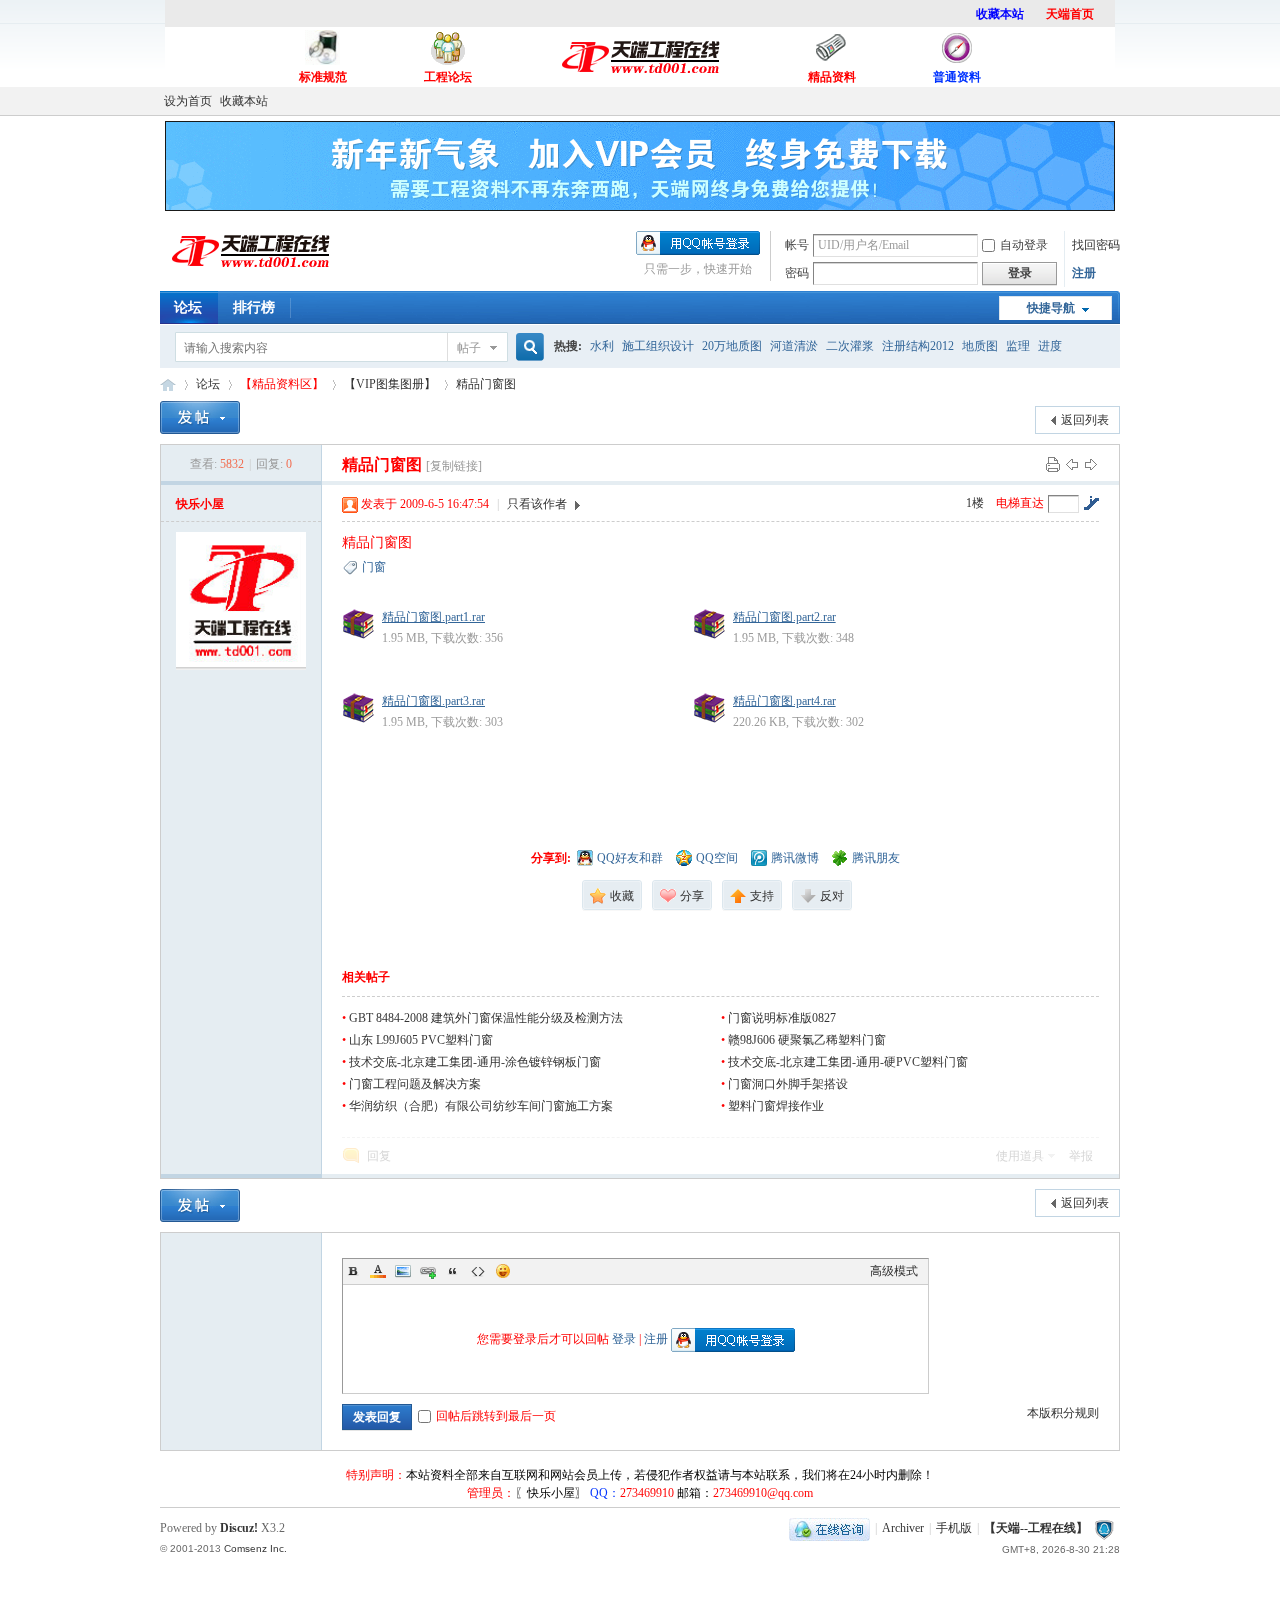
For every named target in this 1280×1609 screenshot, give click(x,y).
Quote (453, 1271)
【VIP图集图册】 (390, 384)
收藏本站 (244, 101)
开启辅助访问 (1115, 101)
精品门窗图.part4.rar (784, 701)
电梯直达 (1020, 503)
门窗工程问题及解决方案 (415, 1084)
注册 (1084, 273)
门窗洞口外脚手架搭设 (788, 1084)
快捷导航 (1051, 308)
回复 (379, 1156)
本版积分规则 (1063, 1413)
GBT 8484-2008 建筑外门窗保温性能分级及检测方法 (486, 1018)
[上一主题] (1072, 464)
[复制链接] (454, 466)
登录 (624, 1339)
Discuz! (239, 1528)
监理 (1018, 346)
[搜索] (527, 347)
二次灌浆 (850, 346)
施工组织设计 (658, 346)
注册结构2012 (918, 346)
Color (378, 1271)
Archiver (903, 1528)
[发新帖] (200, 417)
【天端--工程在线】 (168, 384)
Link (428, 1271)
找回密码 (1096, 245)
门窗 (374, 567)
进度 (1050, 346)
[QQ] (829, 1528)
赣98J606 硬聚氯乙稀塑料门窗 (807, 1040)
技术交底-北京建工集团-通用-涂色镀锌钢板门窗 (475, 1062)
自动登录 (1024, 245)
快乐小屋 (200, 504)
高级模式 (894, 1271)
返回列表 (1085, 420)
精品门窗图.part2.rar (784, 617)
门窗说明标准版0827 (782, 1018)
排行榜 (254, 307)
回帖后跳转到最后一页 (496, 1416)
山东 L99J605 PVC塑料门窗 (421, 1040)
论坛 (188, 307)
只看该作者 (537, 504)
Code (478, 1271)
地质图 (980, 346)
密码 (797, 273)
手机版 (954, 1528)
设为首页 (188, 101)
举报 (1081, 1156)
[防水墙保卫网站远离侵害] (1104, 1528)
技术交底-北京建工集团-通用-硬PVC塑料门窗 (848, 1062)
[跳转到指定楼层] (1091, 503)
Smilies (503, 1271)
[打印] (1053, 464)
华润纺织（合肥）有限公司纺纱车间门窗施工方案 (481, 1106)
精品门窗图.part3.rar (433, 701)
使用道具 (1020, 1156)
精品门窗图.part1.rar (433, 617)
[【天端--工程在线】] (250, 277)
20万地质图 (732, 346)
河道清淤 (794, 346)
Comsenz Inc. (255, 1548)
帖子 (469, 348)
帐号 (797, 245)
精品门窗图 (486, 384)
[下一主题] (1091, 464)
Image (403, 1271)
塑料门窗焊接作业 (776, 1106)
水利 (602, 346)
